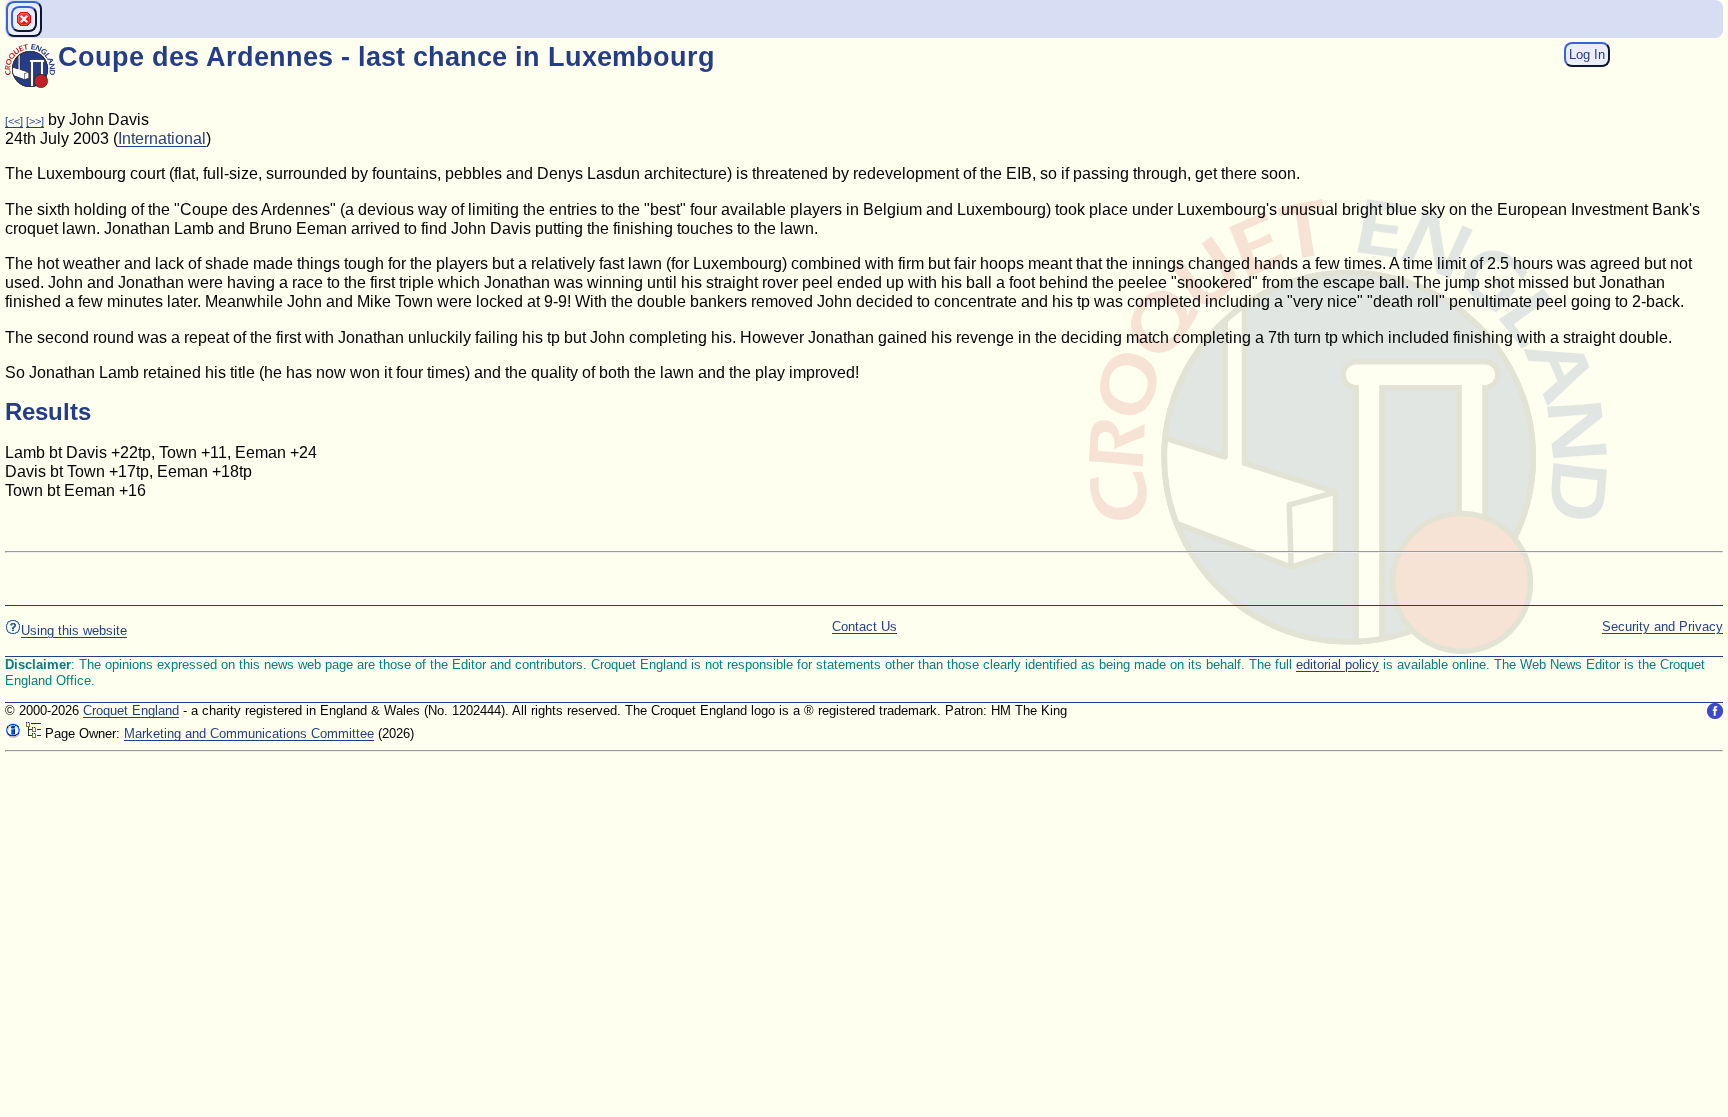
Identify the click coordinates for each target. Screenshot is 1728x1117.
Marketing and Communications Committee (249, 733)
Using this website (74, 630)
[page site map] (33, 733)
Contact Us (864, 626)
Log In (1587, 54)
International (162, 138)
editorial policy (1337, 664)
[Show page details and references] (13, 733)
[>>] (35, 121)
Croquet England (131, 710)
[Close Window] (24, 19)
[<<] (14, 121)
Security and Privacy (1662, 626)
